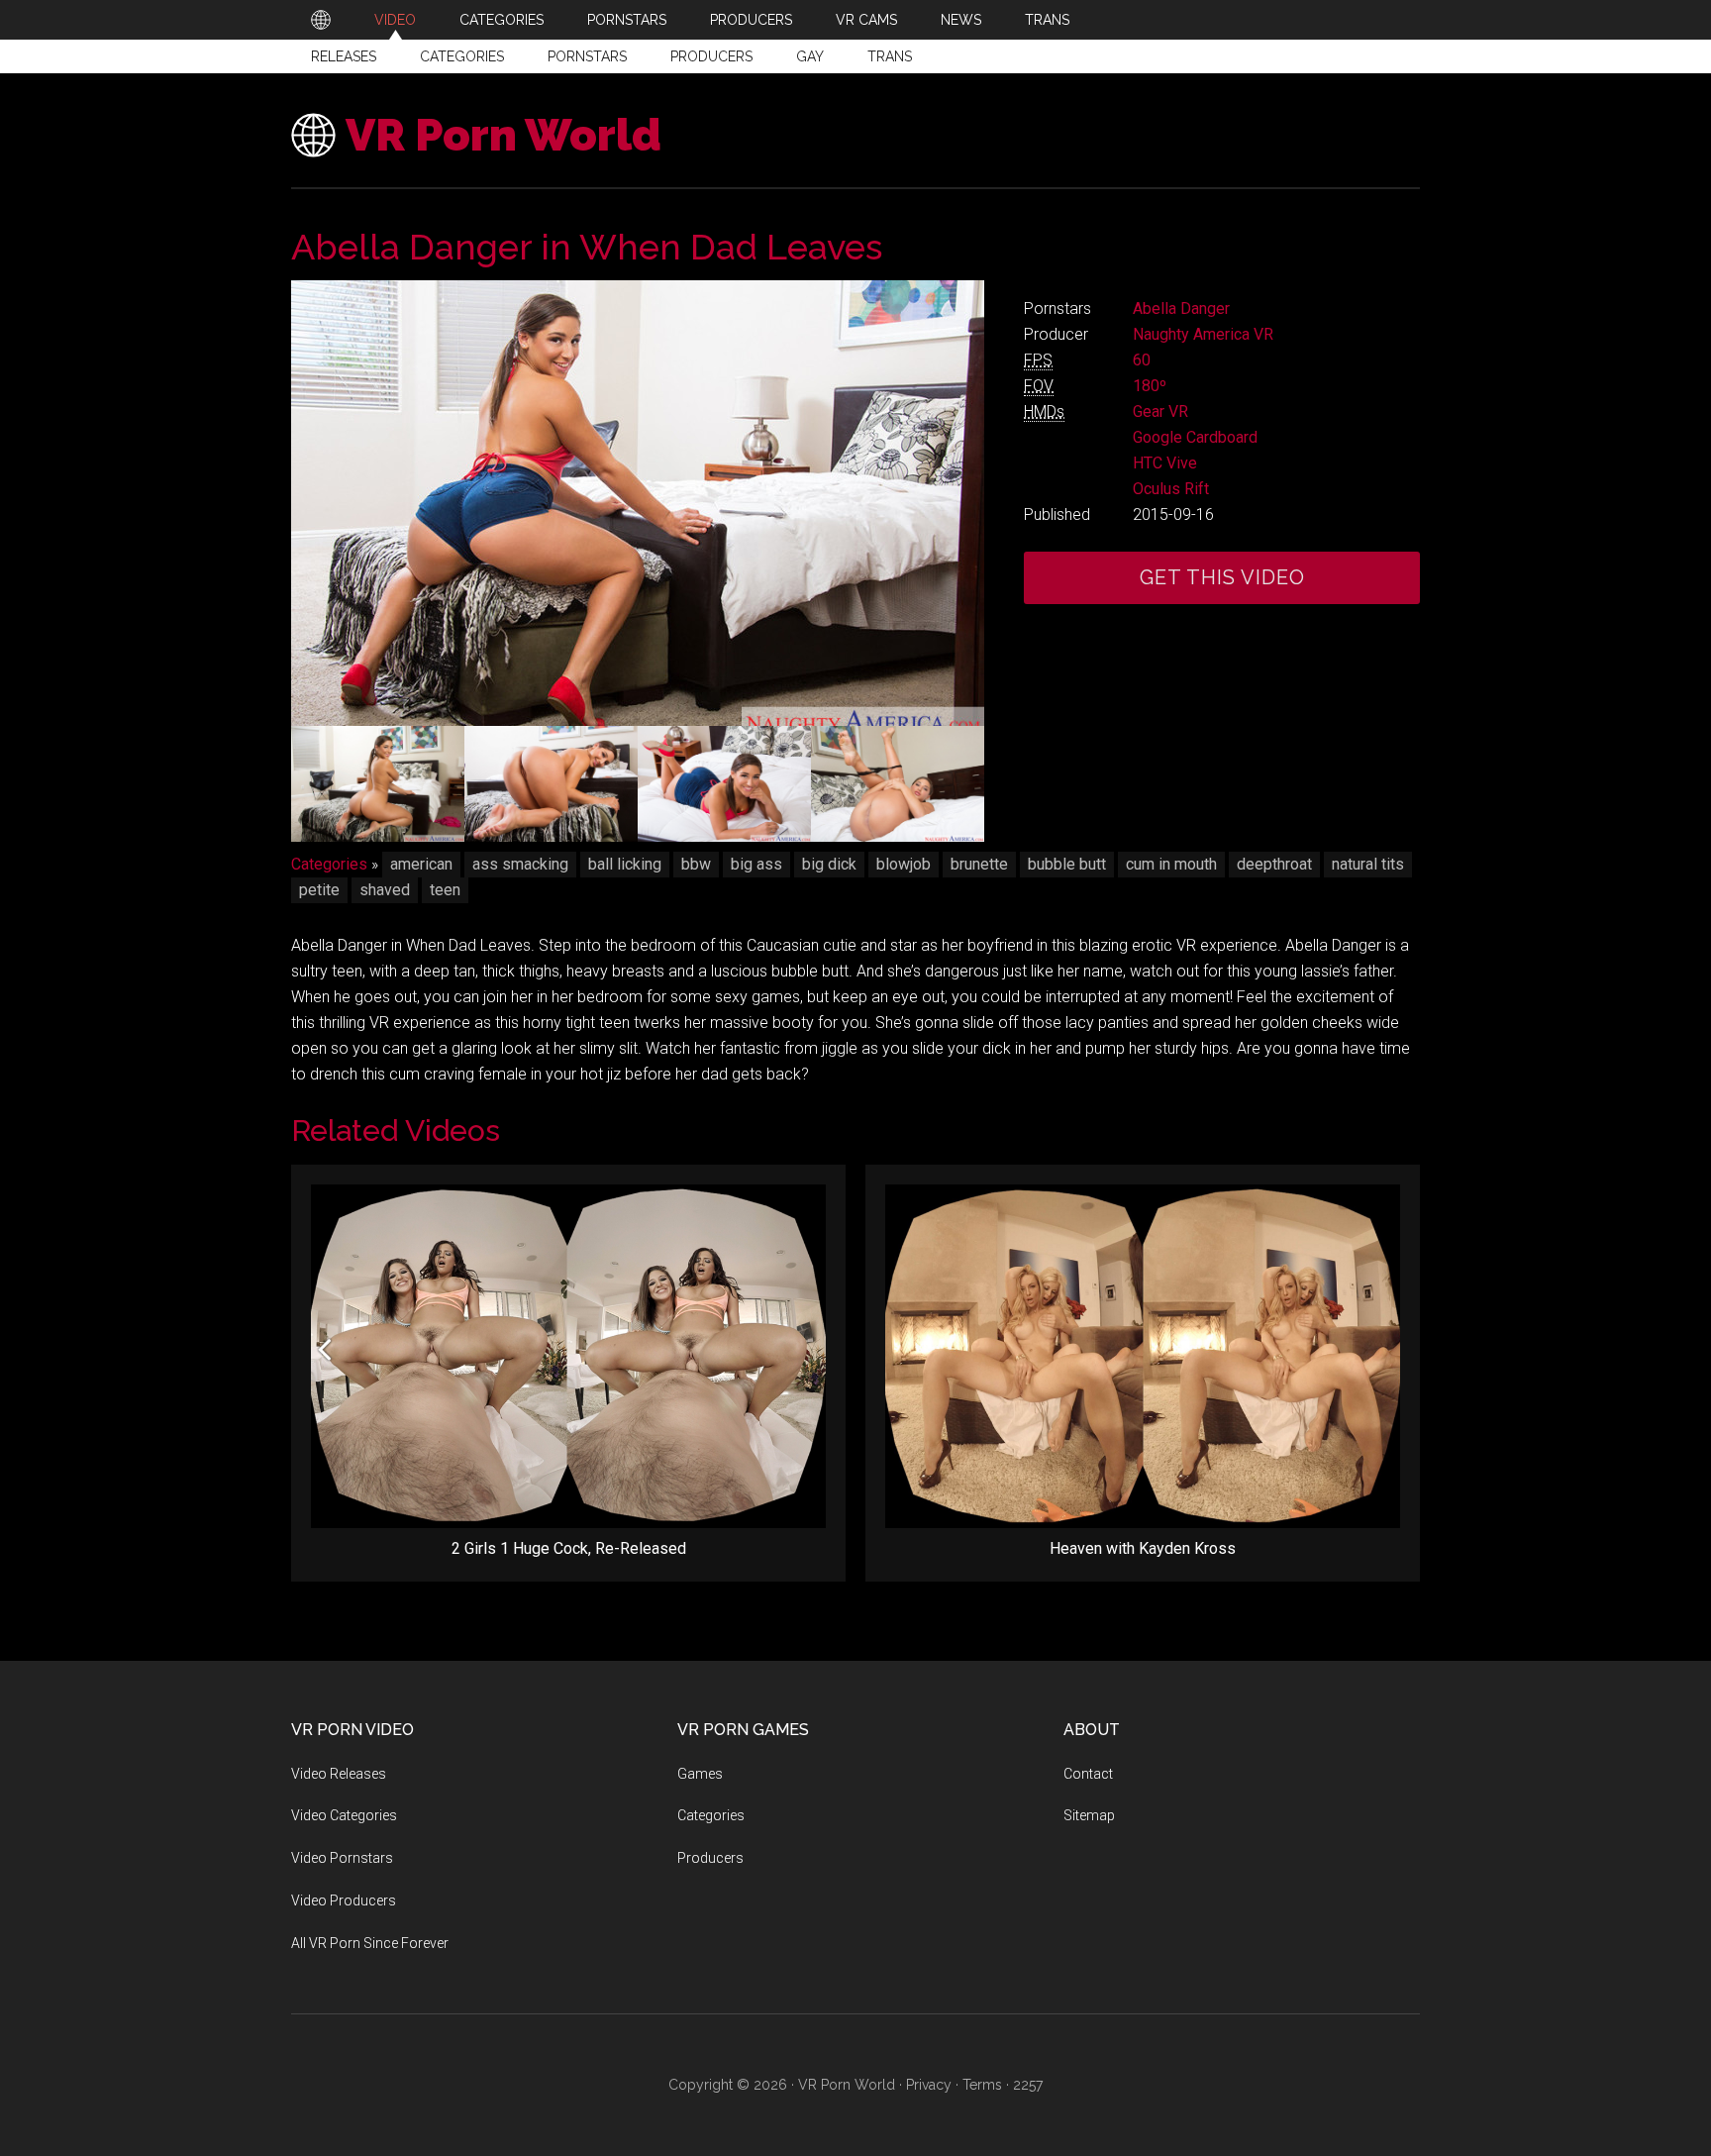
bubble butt (1067, 864)
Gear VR (1160, 411)
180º (1150, 386)
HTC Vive (1165, 463)
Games (700, 1774)
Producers (711, 56)
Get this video (1222, 577)
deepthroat (1274, 864)
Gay (810, 56)
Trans (890, 56)
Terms (982, 2085)
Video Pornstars (342, 1858)
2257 (1028, 2085)
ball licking (625, 864)
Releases (344, 56)
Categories (462, 56)
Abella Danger (1181, 308)
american (421, 864)
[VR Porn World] (321, 20)
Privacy (929, 2085)
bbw (696, 864)
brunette (979, 864)
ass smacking (520, 864)
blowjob (904, 864)
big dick (829, 864)
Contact (1088, 1774)
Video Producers (344, 1900)
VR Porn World (503, 135)
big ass (756, 864)
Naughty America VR (1203, 334)
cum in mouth (1171, 864)
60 (1142, 360)
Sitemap (1089, 1815)
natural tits (1368, 864)
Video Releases (339, 1774)
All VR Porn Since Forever (370, 1943)
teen (445, 890)
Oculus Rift (1171, 489)
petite (319, 890)
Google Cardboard (1195, 437)
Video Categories (344, 1815)
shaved (385, 890)
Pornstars (587, 56)
